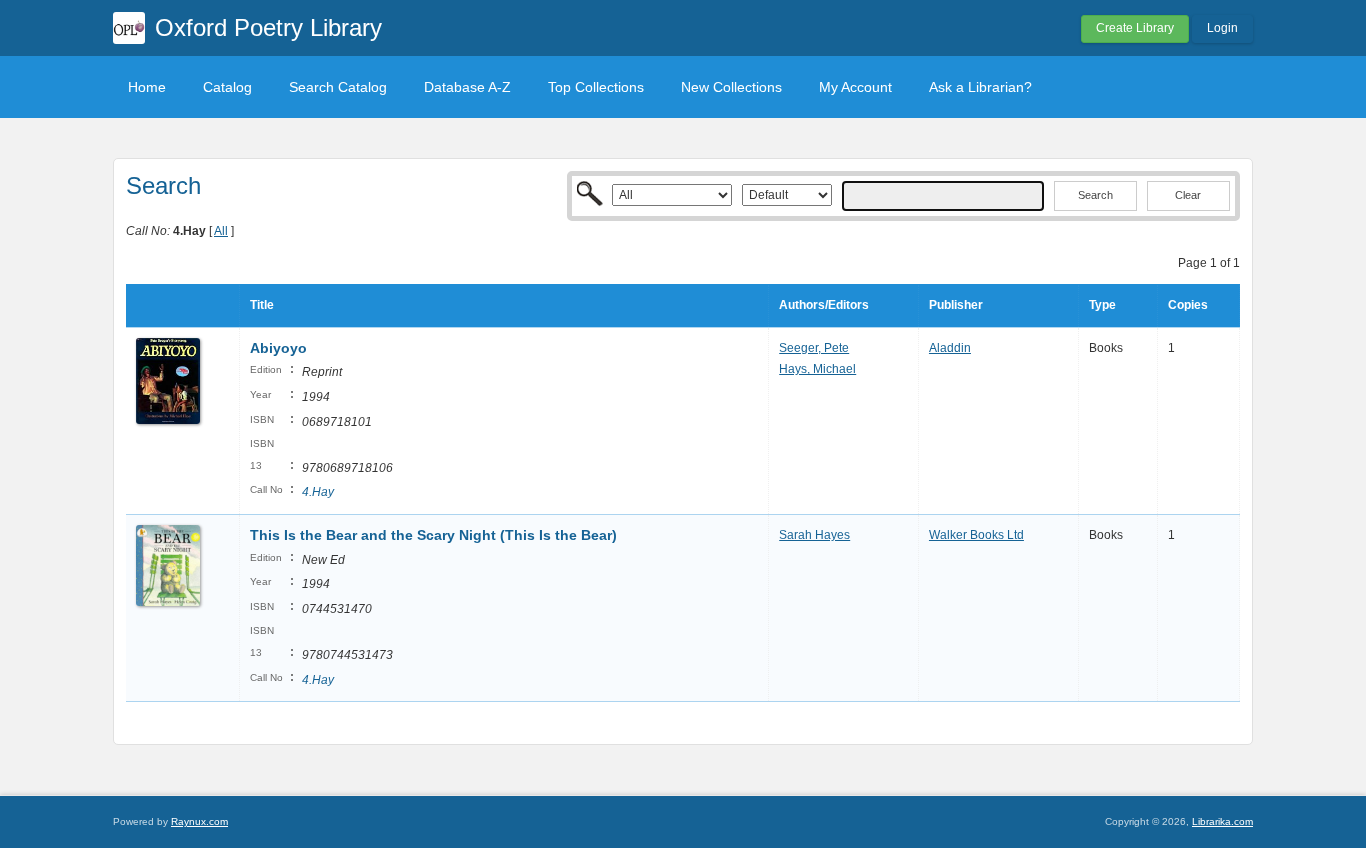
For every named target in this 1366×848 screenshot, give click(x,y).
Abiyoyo (278, 348)
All (221, 231)
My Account (855, 87)
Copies (1188, 305)
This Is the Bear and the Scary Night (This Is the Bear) (433, 535)
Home (147, 87)
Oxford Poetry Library (268, 27)
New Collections (731, 87)
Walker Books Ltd (976, 535)
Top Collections (596, 87)
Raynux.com (199, 821)
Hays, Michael (817, 369)
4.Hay (318, 492)
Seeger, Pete (814, 348)
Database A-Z (467, 87)
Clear (1188, 195)
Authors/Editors (824, 305)
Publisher (956, 305)
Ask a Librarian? (980, 87)
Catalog (227, 87)
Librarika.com (1222, 821)
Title (262, 305)
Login (1222, 28)
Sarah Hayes (814, 535)
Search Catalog (338, 87)
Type (1102, 305)
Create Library (1135, 28)
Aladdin (950, 348)
